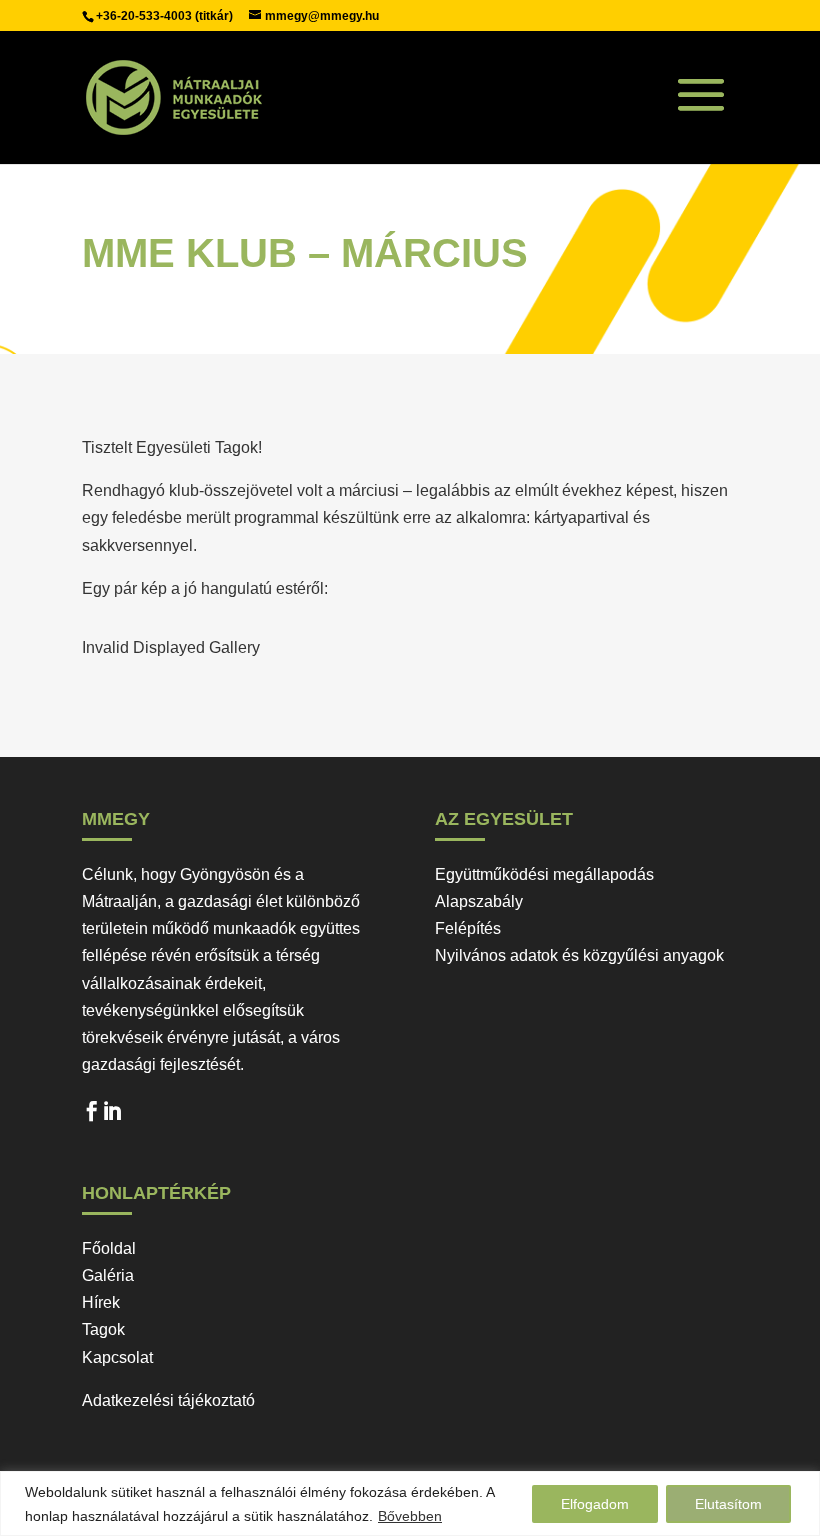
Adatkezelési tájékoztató (168, 1400)
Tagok (103, 1329)
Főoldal (109, 1248)
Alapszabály (479, 901)
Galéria (108, 1275)
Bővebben (410, 1516)
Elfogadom (595, 1504)
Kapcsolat (117, 1357)
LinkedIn (112, 1116)
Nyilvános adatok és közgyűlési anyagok (579, 955)
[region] (410, 1503)
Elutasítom (728, 1504)
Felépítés (468, 928)
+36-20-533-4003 (145, 16)
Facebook (92, 1116)
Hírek (101, 1302)
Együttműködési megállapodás (544, 874)
